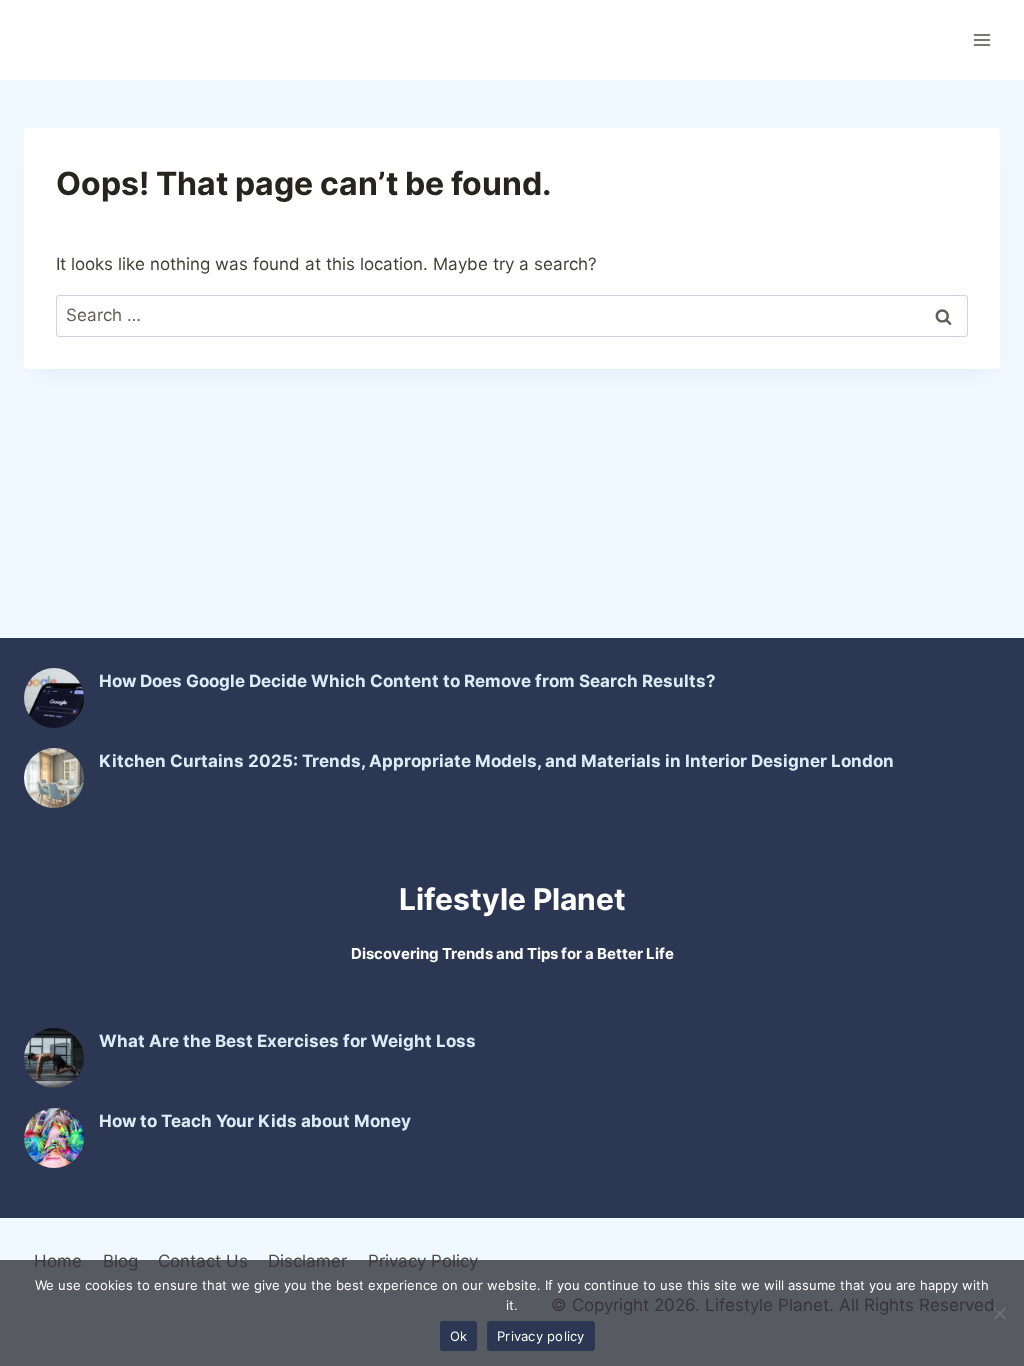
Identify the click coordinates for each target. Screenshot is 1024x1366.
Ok (459, 1336)
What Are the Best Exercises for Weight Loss (287, 1041)
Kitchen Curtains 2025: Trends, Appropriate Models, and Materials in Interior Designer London (496, 761)
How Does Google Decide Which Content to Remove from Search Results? (407, 681)
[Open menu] (981, 39)
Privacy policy (541, 1336)
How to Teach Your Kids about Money (255, 1121)
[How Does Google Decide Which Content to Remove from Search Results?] (54, 698)
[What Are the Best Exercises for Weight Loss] (54, 1058)
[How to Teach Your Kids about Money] (54, 1138)
